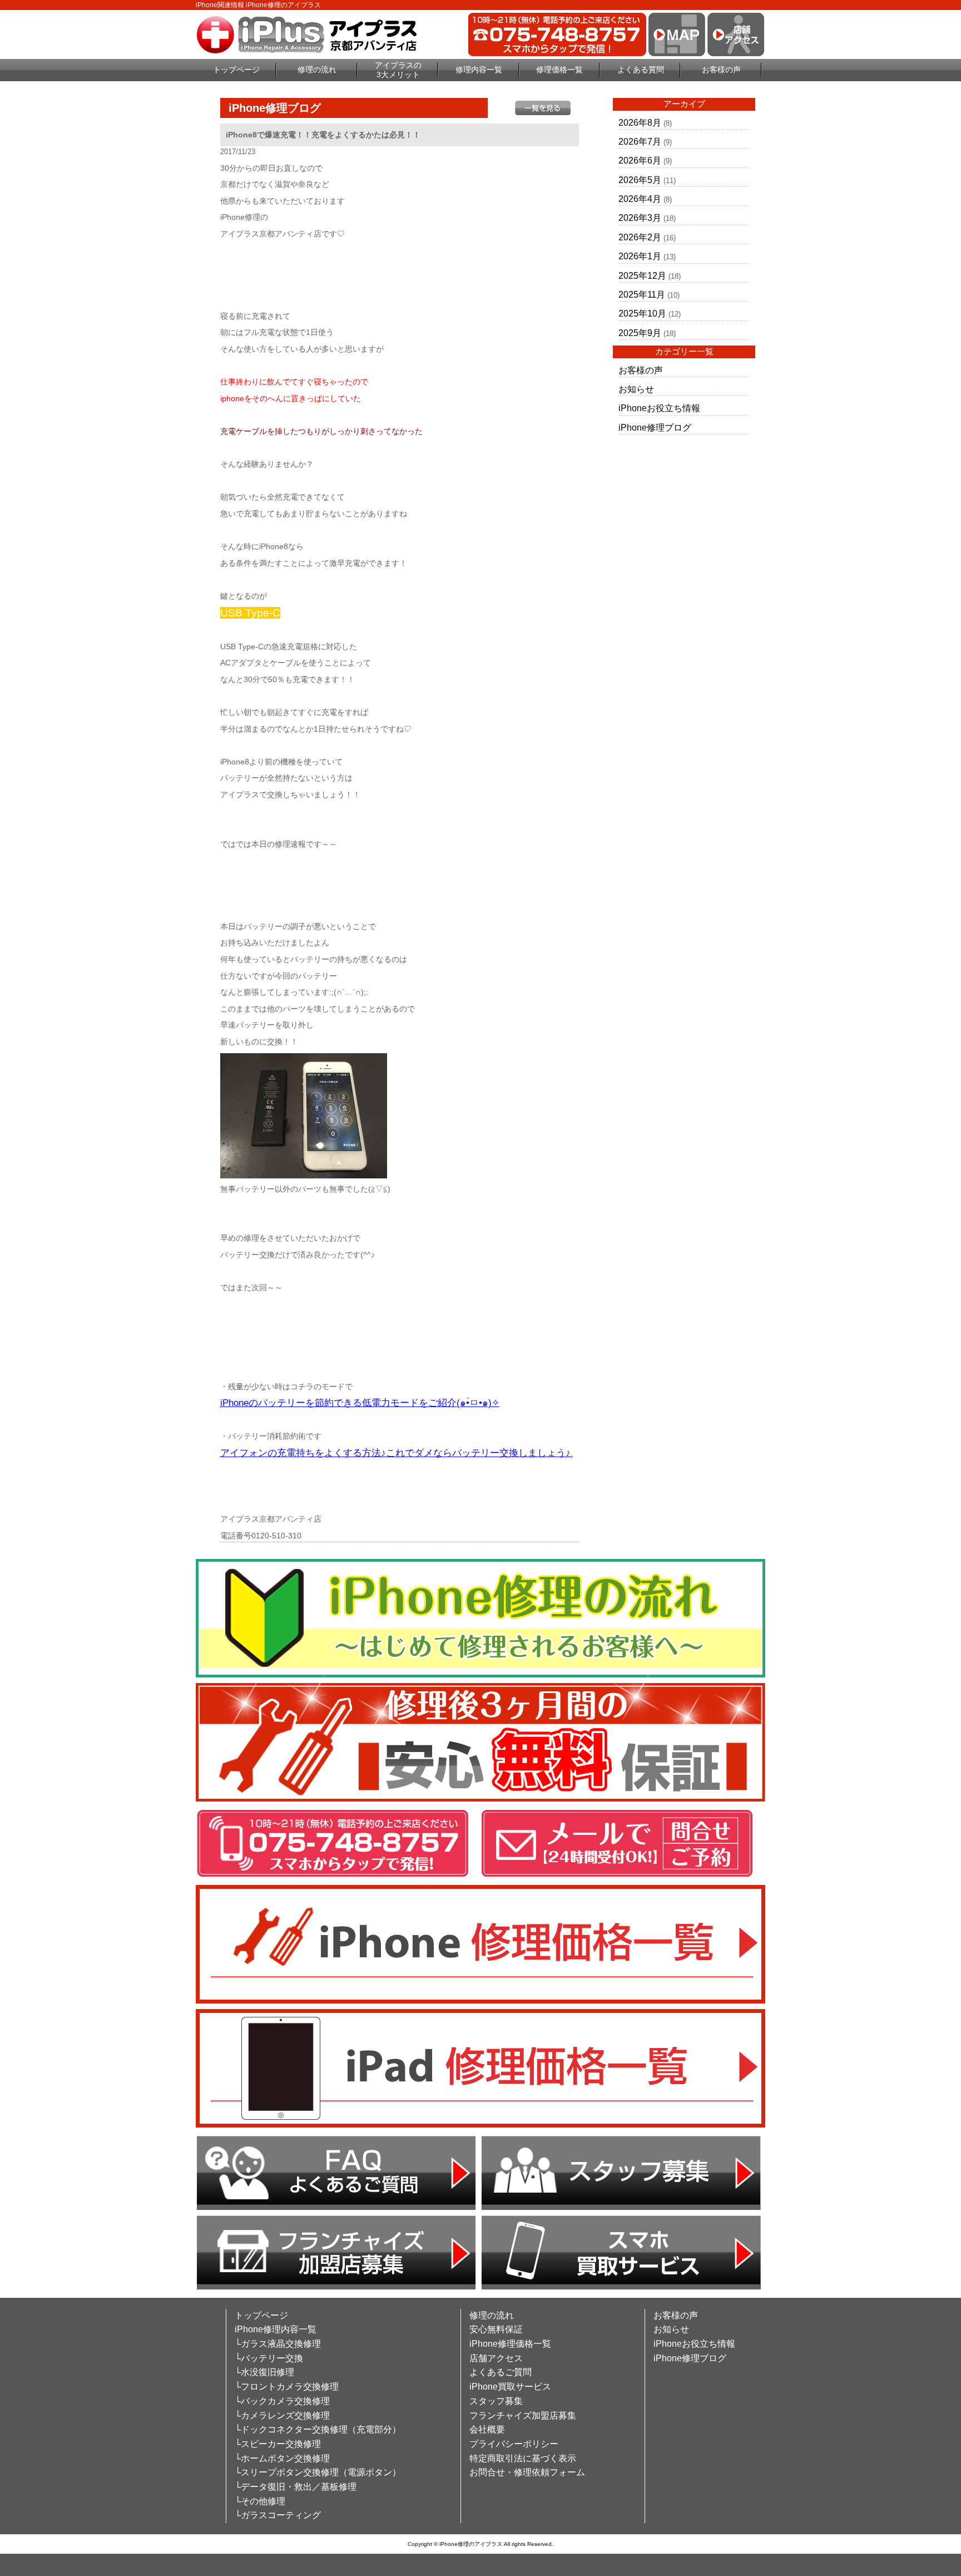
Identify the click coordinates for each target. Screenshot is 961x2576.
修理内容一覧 (479, 70)
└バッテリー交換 (269, 2358)
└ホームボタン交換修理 (282, 2458)
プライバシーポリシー (514, 2444)
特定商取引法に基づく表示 (523, 2458)
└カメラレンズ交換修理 (282, 2415)
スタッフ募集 (496, 2401)
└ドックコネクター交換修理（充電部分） (318, 2429)
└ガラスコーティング (278, 2515)
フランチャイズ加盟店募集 (523, 2415)
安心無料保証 (496, 2329)
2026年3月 (640, 218)
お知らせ (636, 389)
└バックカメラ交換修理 (282, 2401)
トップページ (236, 70)
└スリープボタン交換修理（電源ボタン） (318, 2472)
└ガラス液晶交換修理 (278, 2344)
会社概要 (487, 2429)
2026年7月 (640, 142)
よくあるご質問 (501, 2372)
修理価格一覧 (559, 70)
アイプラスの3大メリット (398, 70)
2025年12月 (642, 276)
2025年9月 (640, 333)
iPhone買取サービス (510, 2387)
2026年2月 (640, 237)
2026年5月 (640, 180)
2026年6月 (640, 161)
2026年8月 (640, 123)
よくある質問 (641, 70)
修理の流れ (317, 70)
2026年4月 (640, 199)
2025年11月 (642, 295)
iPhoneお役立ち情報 (659, 408)
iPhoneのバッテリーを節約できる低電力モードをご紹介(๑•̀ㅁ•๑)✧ (360, 1403)
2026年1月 (640, 256)
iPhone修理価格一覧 (510, 2344)
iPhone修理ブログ (655, 428)
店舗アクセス (496, 2358)
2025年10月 (642, 314)
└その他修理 (260, 2501)
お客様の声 (721, 70)
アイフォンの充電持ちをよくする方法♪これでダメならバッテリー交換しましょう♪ (395, 1453)
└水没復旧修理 (264, 2372)
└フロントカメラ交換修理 (287, 2387)
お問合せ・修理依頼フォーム (527, 2472)
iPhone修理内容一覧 (276, 2329)
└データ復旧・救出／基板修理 (296, 2487)
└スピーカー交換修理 (278, 2444)
